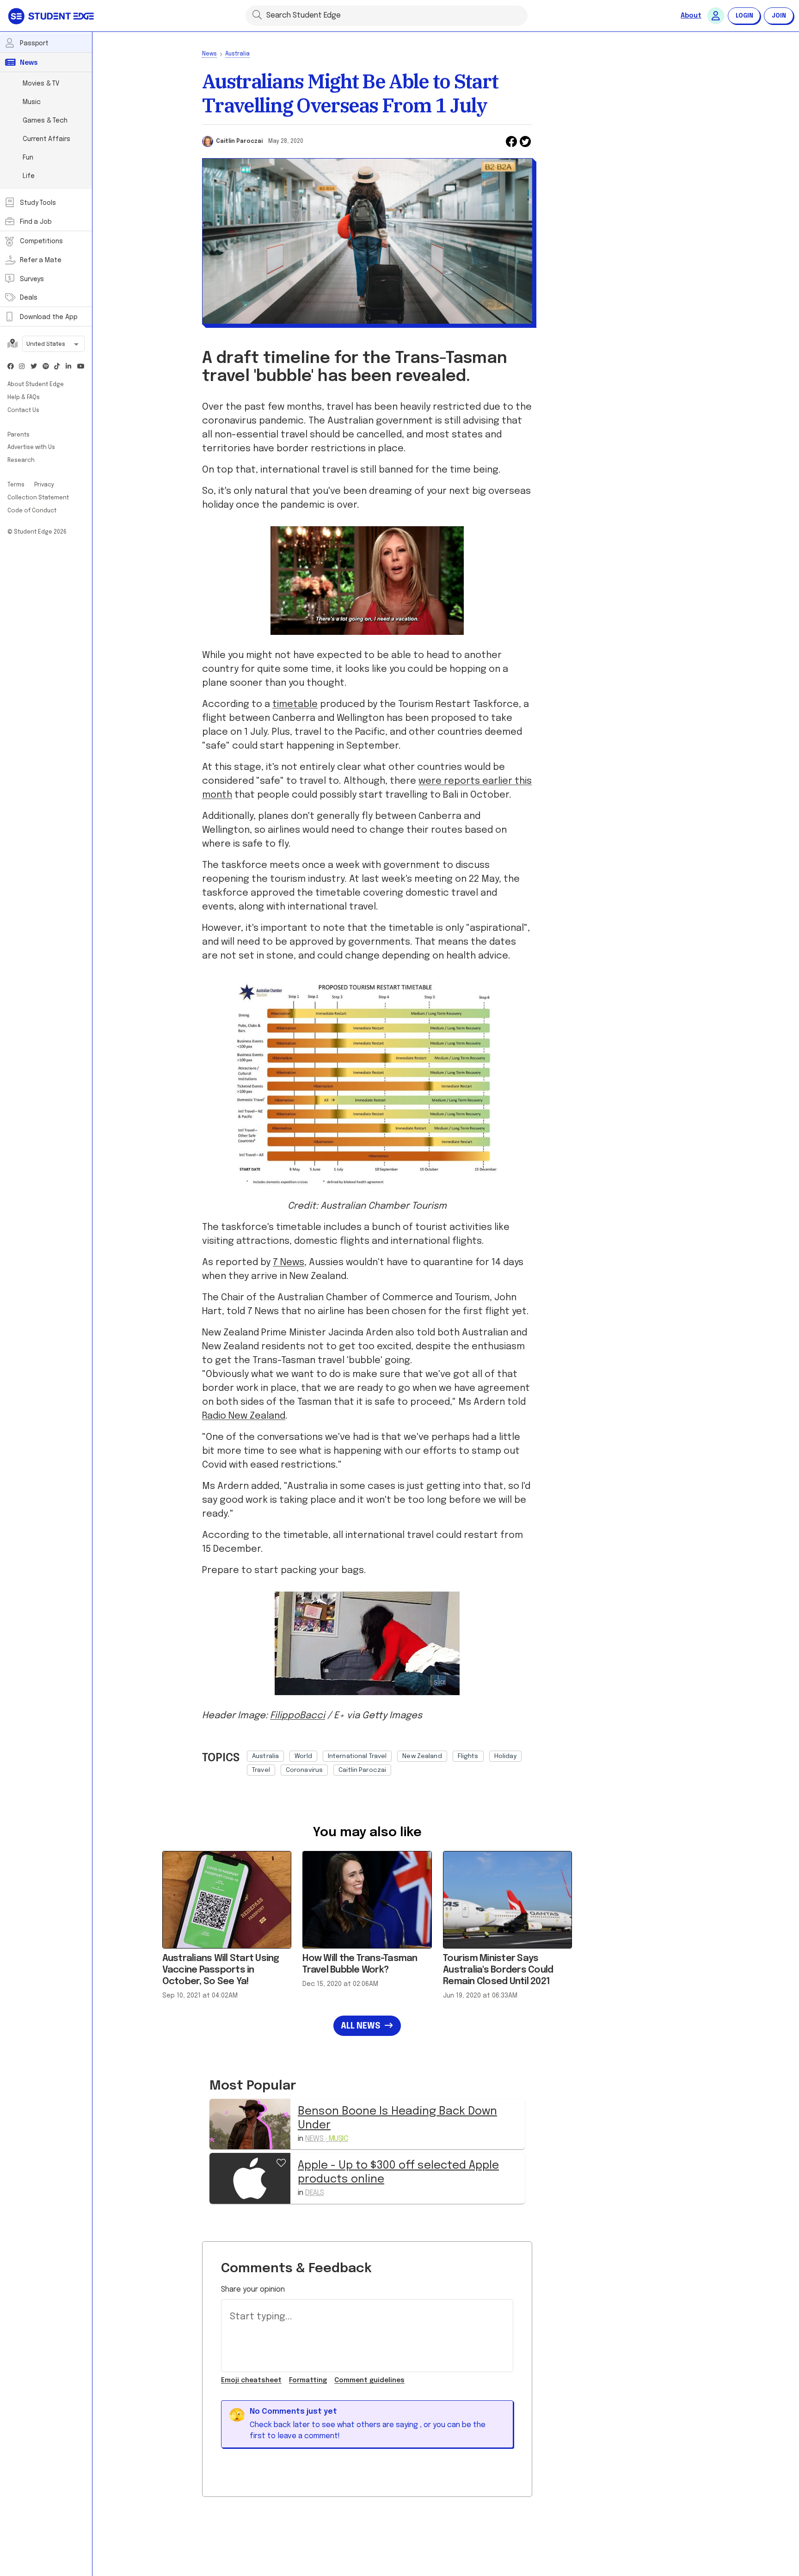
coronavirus (304, 1770)
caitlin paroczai (362, 1770)
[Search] (257, 14)
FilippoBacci (298, 1716)
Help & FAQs (24, 398)
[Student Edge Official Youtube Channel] (80, 367)
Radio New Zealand (244, 1416)
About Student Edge (36, 385)
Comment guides (369, 2380)
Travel (261, 1770)
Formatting (308, 2380)
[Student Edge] (52, 16)
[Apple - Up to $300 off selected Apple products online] (250, 2178)
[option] (265, 1756)
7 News (289, 1263)
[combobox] (53, 345)
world (303, 1756)
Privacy (44, 485)
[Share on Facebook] (511, 141)
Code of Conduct (32, 511)
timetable (295, 704)
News (209, 54)
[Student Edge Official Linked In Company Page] (69, 367)
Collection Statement (38, 498)
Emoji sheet (251, 2380)
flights (468, 1756)
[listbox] (390, 1761)
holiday (506, 1756)
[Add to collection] (281, 2162)
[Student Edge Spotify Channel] (46, 367)
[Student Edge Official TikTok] (57, 367)
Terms (17, 485)
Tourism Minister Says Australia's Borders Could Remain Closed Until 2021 (498, 1970)
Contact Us (23, 411)
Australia (237, 54)
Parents (18, 435)
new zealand (422, 1756)
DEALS (315, 2193)
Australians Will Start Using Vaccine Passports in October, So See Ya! (221, 1970)
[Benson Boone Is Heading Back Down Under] (250, 2124)
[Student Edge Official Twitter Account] (34, 367)
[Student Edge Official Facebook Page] (11, 367)
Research (21, 461)
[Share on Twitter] (525, 141)
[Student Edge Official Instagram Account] (22, 367)
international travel (357, 1756)
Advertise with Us (31, 448)
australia (265, 1756)
